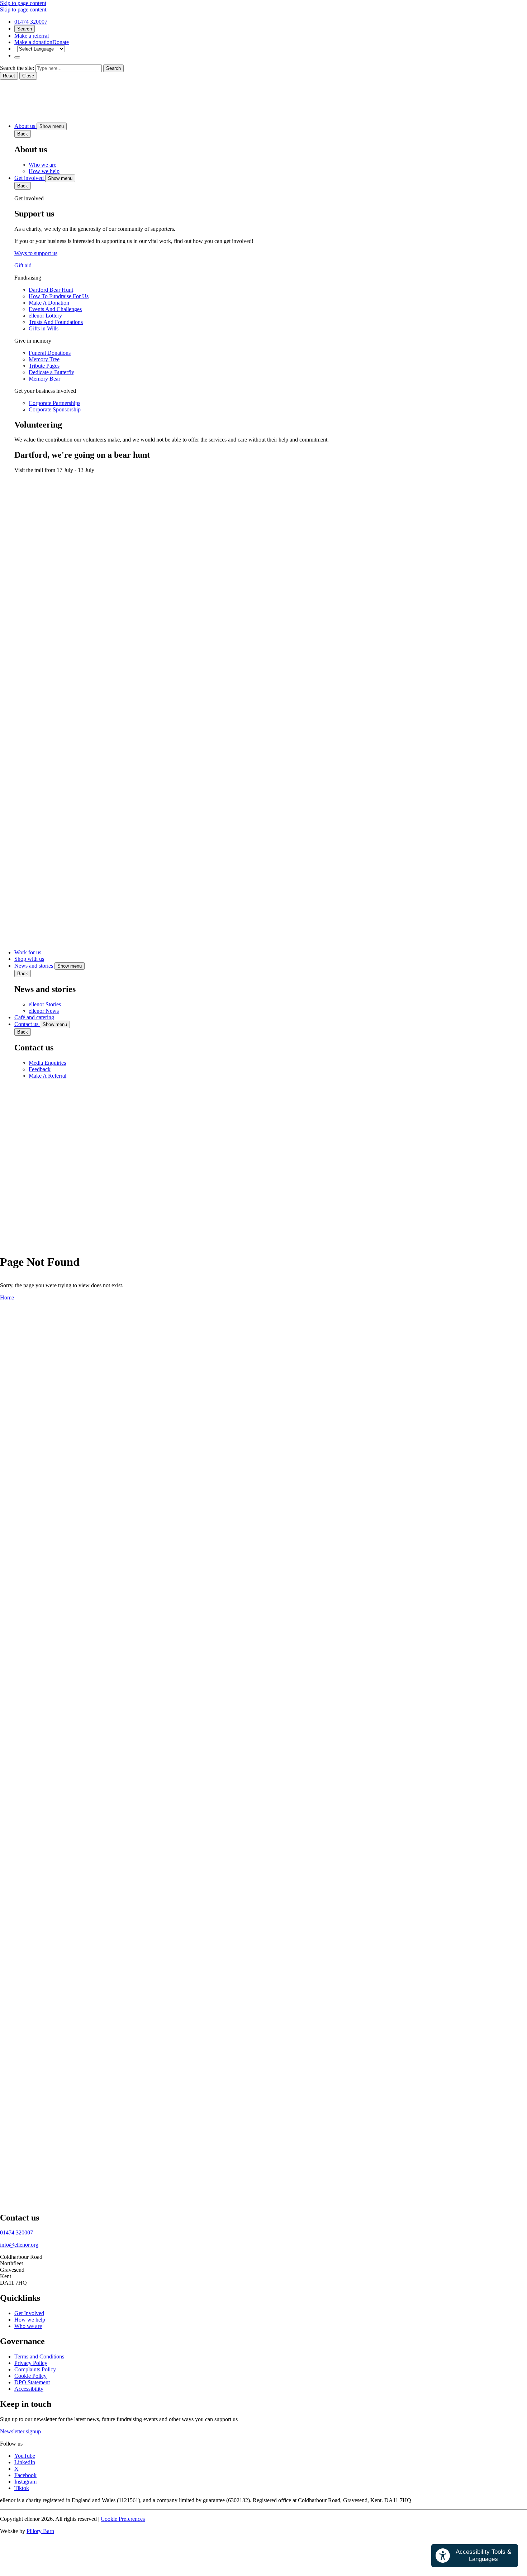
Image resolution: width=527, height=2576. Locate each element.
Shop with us (29, 959)
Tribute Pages (44, 366)
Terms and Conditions (39, 2356)
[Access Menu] (17, 57)
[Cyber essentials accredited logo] (108, 1844)
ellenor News (44, 1011)
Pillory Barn (40, 2531)
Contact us (27, 1024)
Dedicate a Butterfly (51, 372)
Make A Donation (49, 303)
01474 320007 (31, 22)
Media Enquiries (47, 1063)
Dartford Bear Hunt (51, 290)
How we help (44, 171)
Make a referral (32, 36)
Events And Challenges (55, 309)
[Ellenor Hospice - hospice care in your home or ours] (18, 113)
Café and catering (34, 1017)
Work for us (28, 952)
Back (23, 134)
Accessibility (29, 2389)
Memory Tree (44, 359)
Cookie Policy (30, 2376)
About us (25, 126)
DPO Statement (32, 2382)
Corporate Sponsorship (55, 409)
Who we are (42, 165)
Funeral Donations (50, 353)
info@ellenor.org (19, 2245)
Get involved (30, 178)
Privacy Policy (31, 2363)
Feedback (40, 1069)
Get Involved (29, 2313)
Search (25, 29)
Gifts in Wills (44, 328)
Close (28, 76)
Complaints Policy (35, 2369)
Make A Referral (48, 1076)
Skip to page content (23, 3)
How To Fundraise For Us (59, 296)
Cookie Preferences (123, 2519)
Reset (9, 76)
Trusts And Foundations (56, 322)
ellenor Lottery (45, 316)
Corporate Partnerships (54, 403)
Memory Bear (44, 379)
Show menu (52, 126)
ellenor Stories (45, 1004)
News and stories (34, 966)
